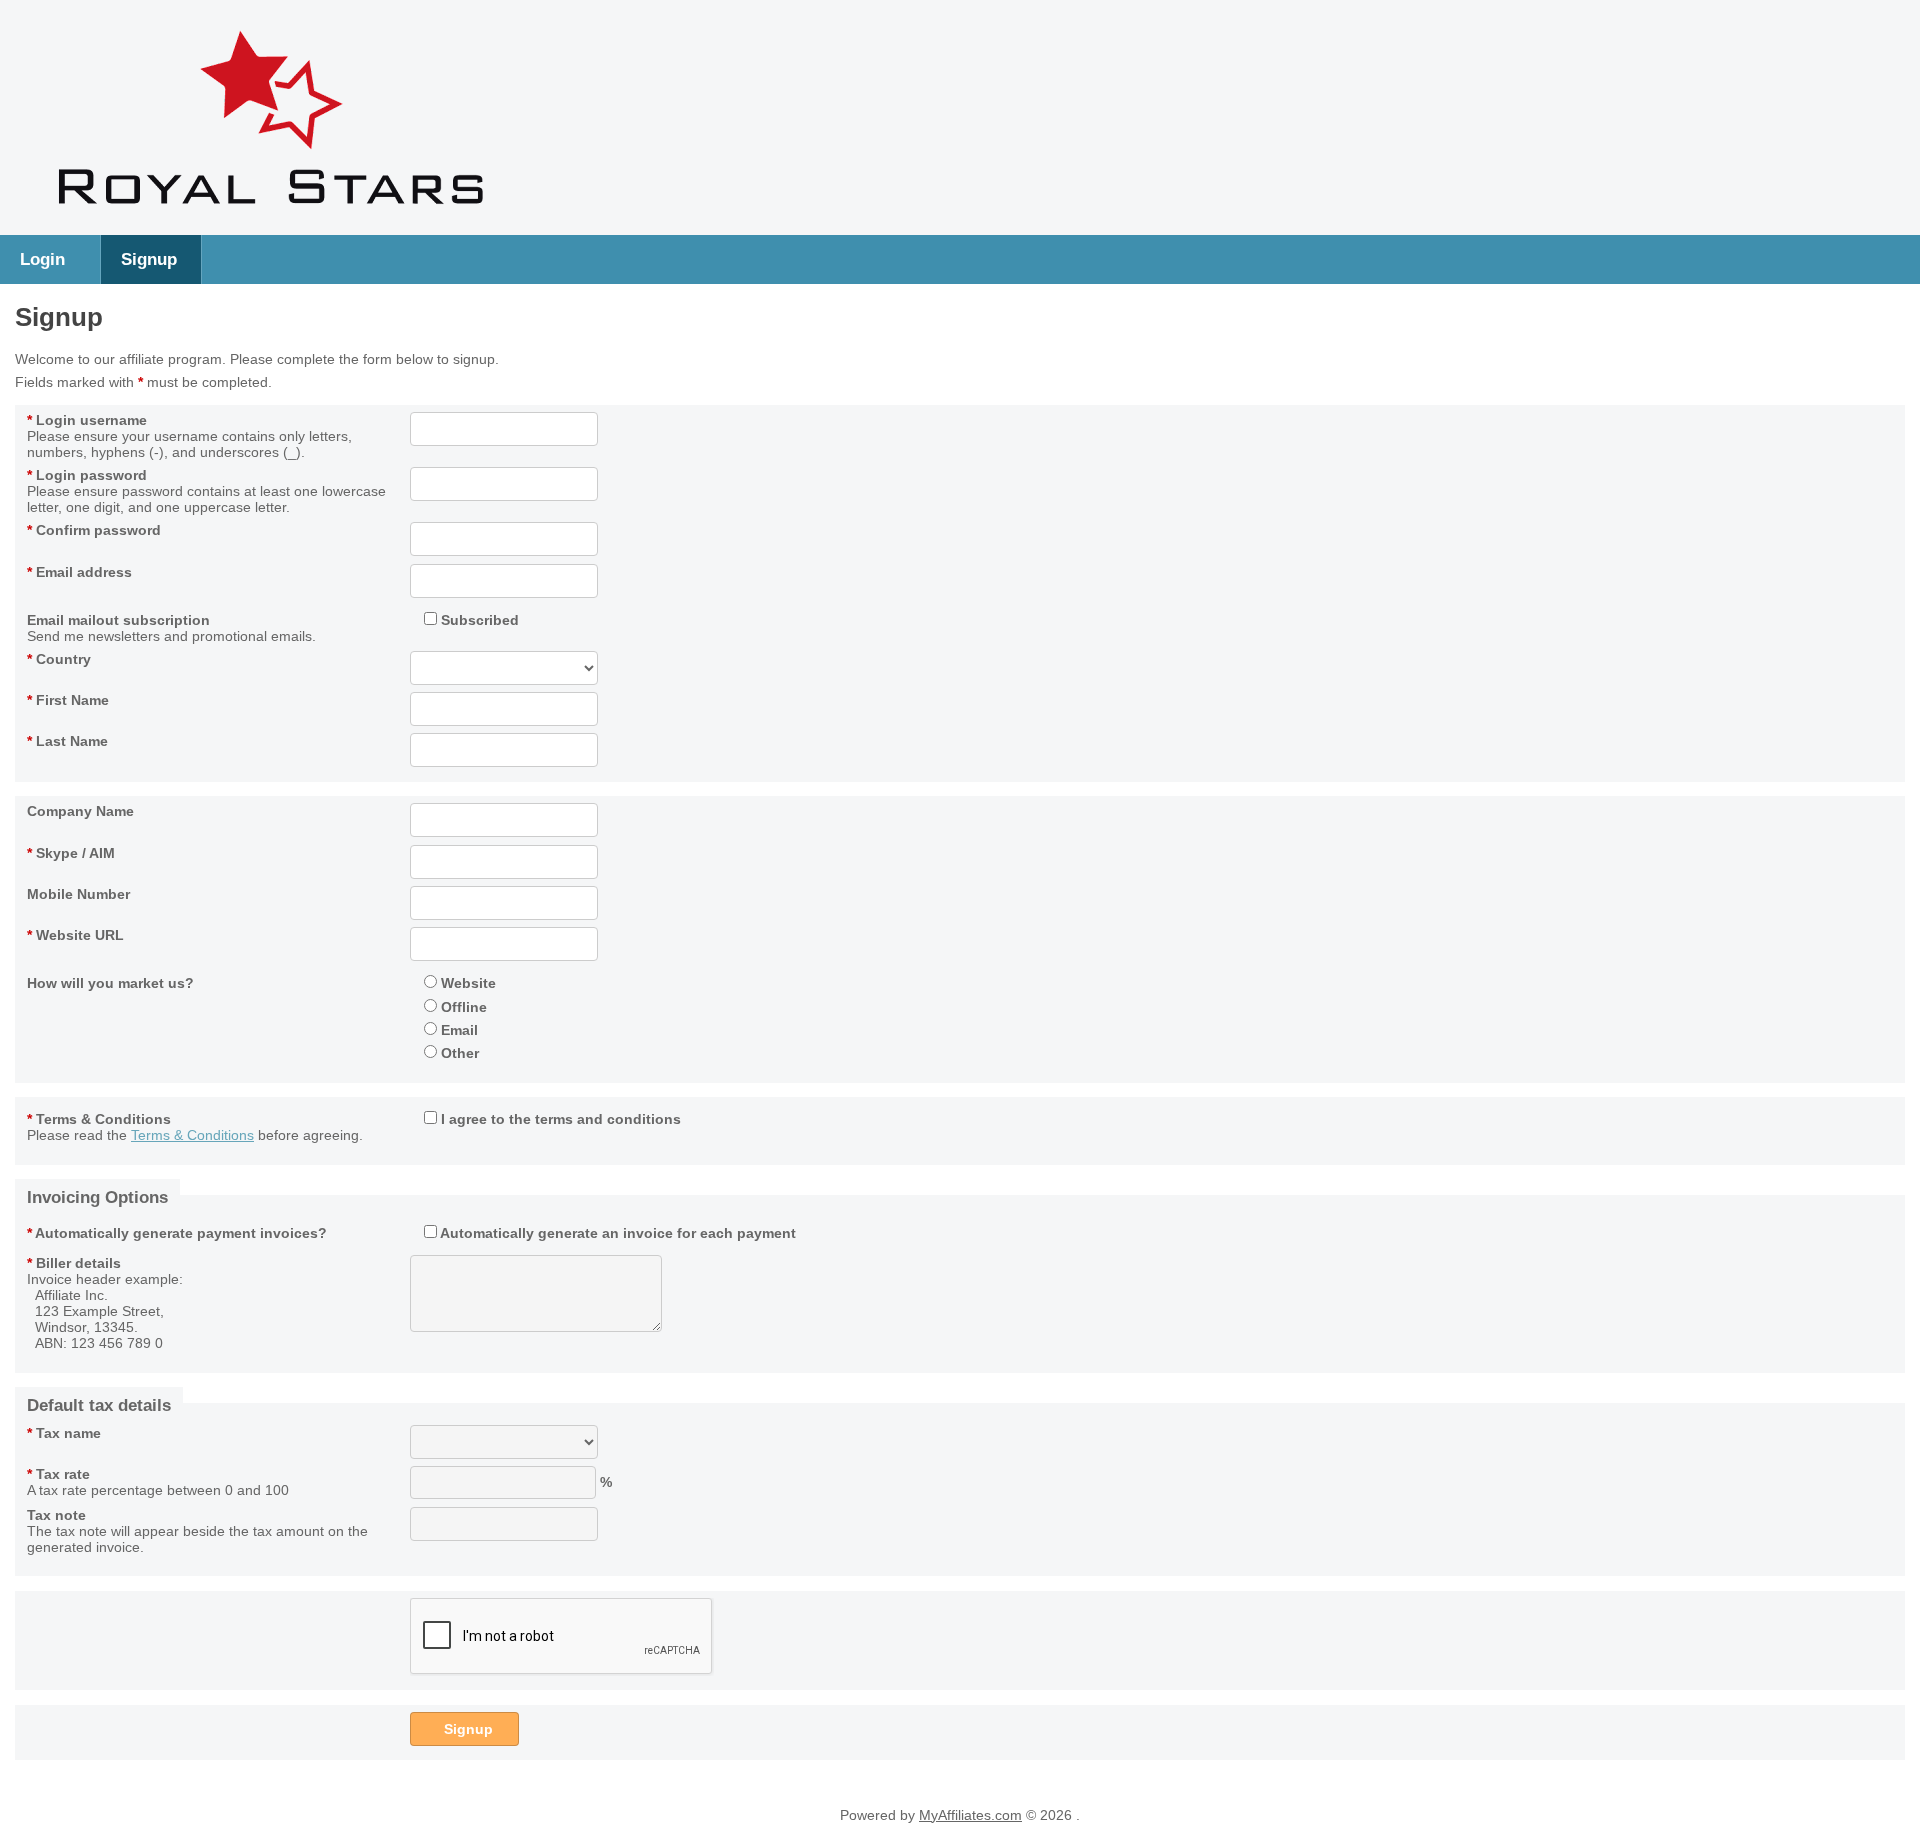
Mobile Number (78, 894)
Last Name (67, 741)
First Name (68, 700)
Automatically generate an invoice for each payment (616, 1233)
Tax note (56, 1515)
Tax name (64, 1433)
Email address (79, 572)
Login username (87, 420)
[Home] (271, 215)
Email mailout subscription (118, 620)
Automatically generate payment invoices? (177, 1233)
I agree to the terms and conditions (559, 1119)
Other (458, 1053)
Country (59, 659)
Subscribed (478, 620)
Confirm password (94, 530)
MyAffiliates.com (970, 1815)
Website (466, 983)
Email (457, 1030)
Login (42, 259)
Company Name (80, 811)
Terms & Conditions (99, 1119)
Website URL (75, 935)
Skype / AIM (71, 853)
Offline (462, 1007)
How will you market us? (110, 983)
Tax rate (58, 1474)
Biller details (74, 1263)
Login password (87, 475)
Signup (149, 259)
